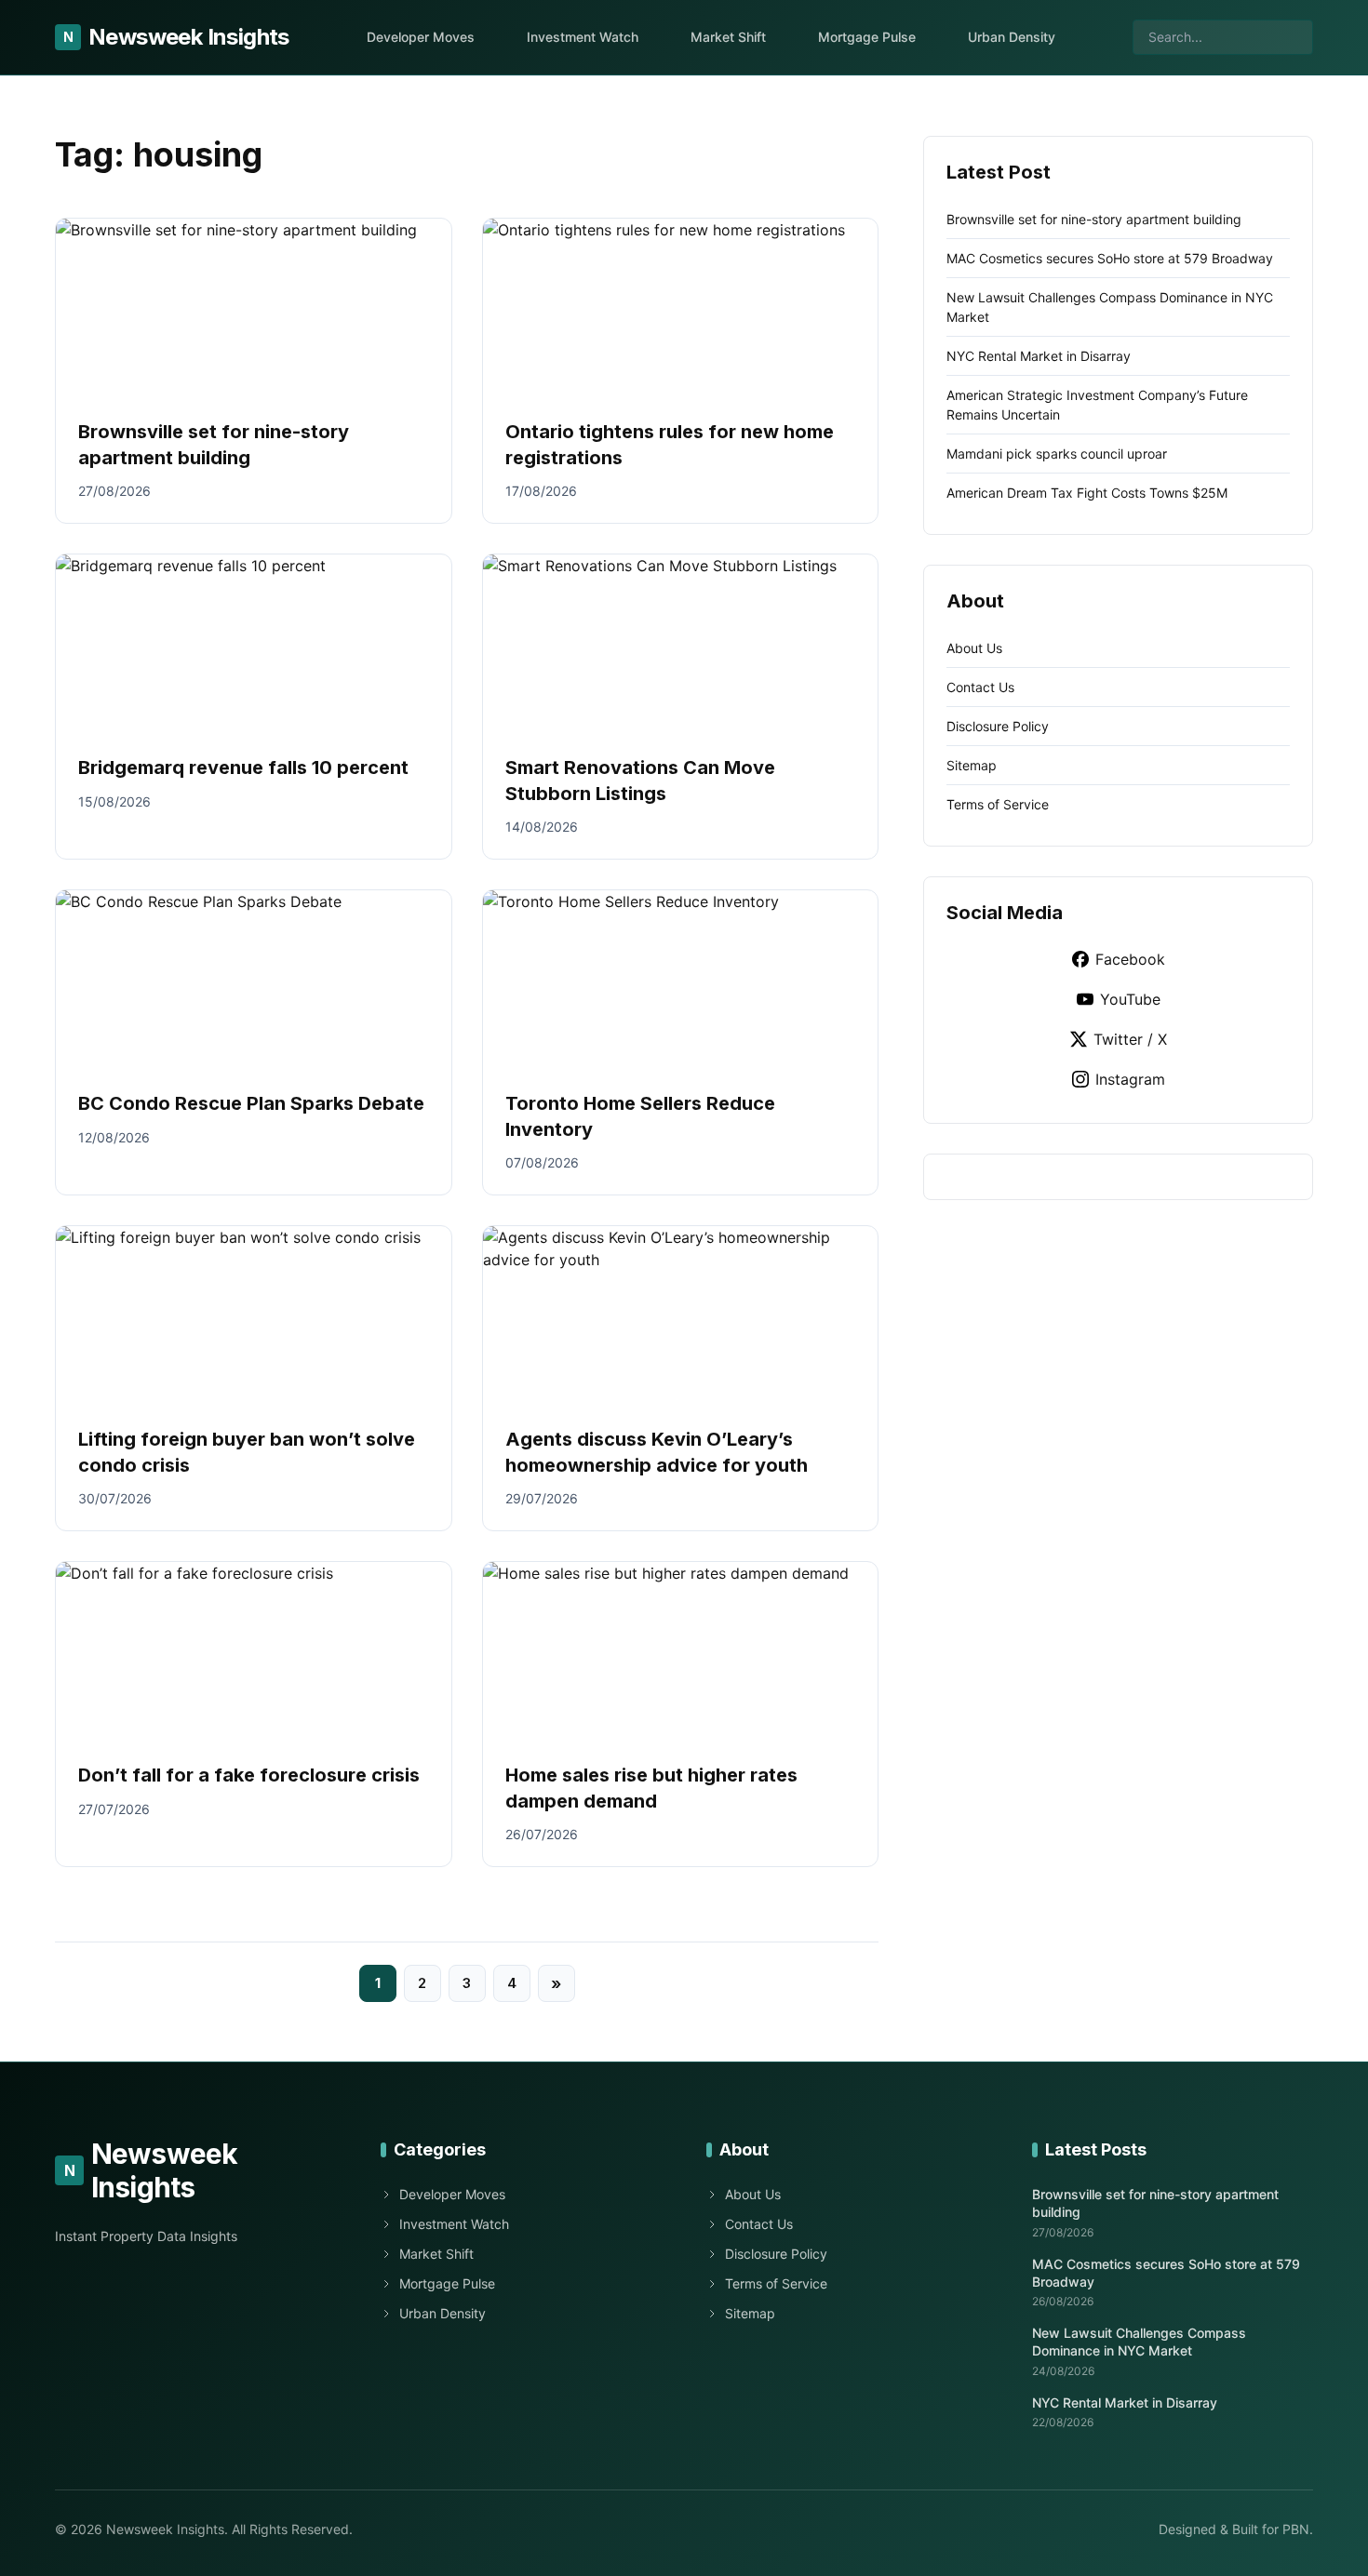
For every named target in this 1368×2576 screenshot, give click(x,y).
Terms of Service (998, 804)
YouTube (1130, 999)
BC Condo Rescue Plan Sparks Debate (251, 1103)
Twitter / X (1130, 1039)
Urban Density (1012, 37)
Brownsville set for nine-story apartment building (1094, 219)
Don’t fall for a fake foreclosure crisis (249, 1775)
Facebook (1130, 959)
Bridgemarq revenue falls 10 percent (243, 767)
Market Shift (728, 37)
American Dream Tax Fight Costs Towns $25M (1087, 493)
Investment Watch (583, 37)
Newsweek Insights (176, 37)
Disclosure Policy (998, 726)
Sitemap (972, 765)
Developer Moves (421, 37)
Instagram (1130, 1079)
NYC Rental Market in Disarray (1039, 356)
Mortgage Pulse (867, 37)
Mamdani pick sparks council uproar (1057, 454)
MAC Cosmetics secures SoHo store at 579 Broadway (1110, 258)
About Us (974, 648)
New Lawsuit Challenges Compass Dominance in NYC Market (1139, 2342)
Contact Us (980, 687)
